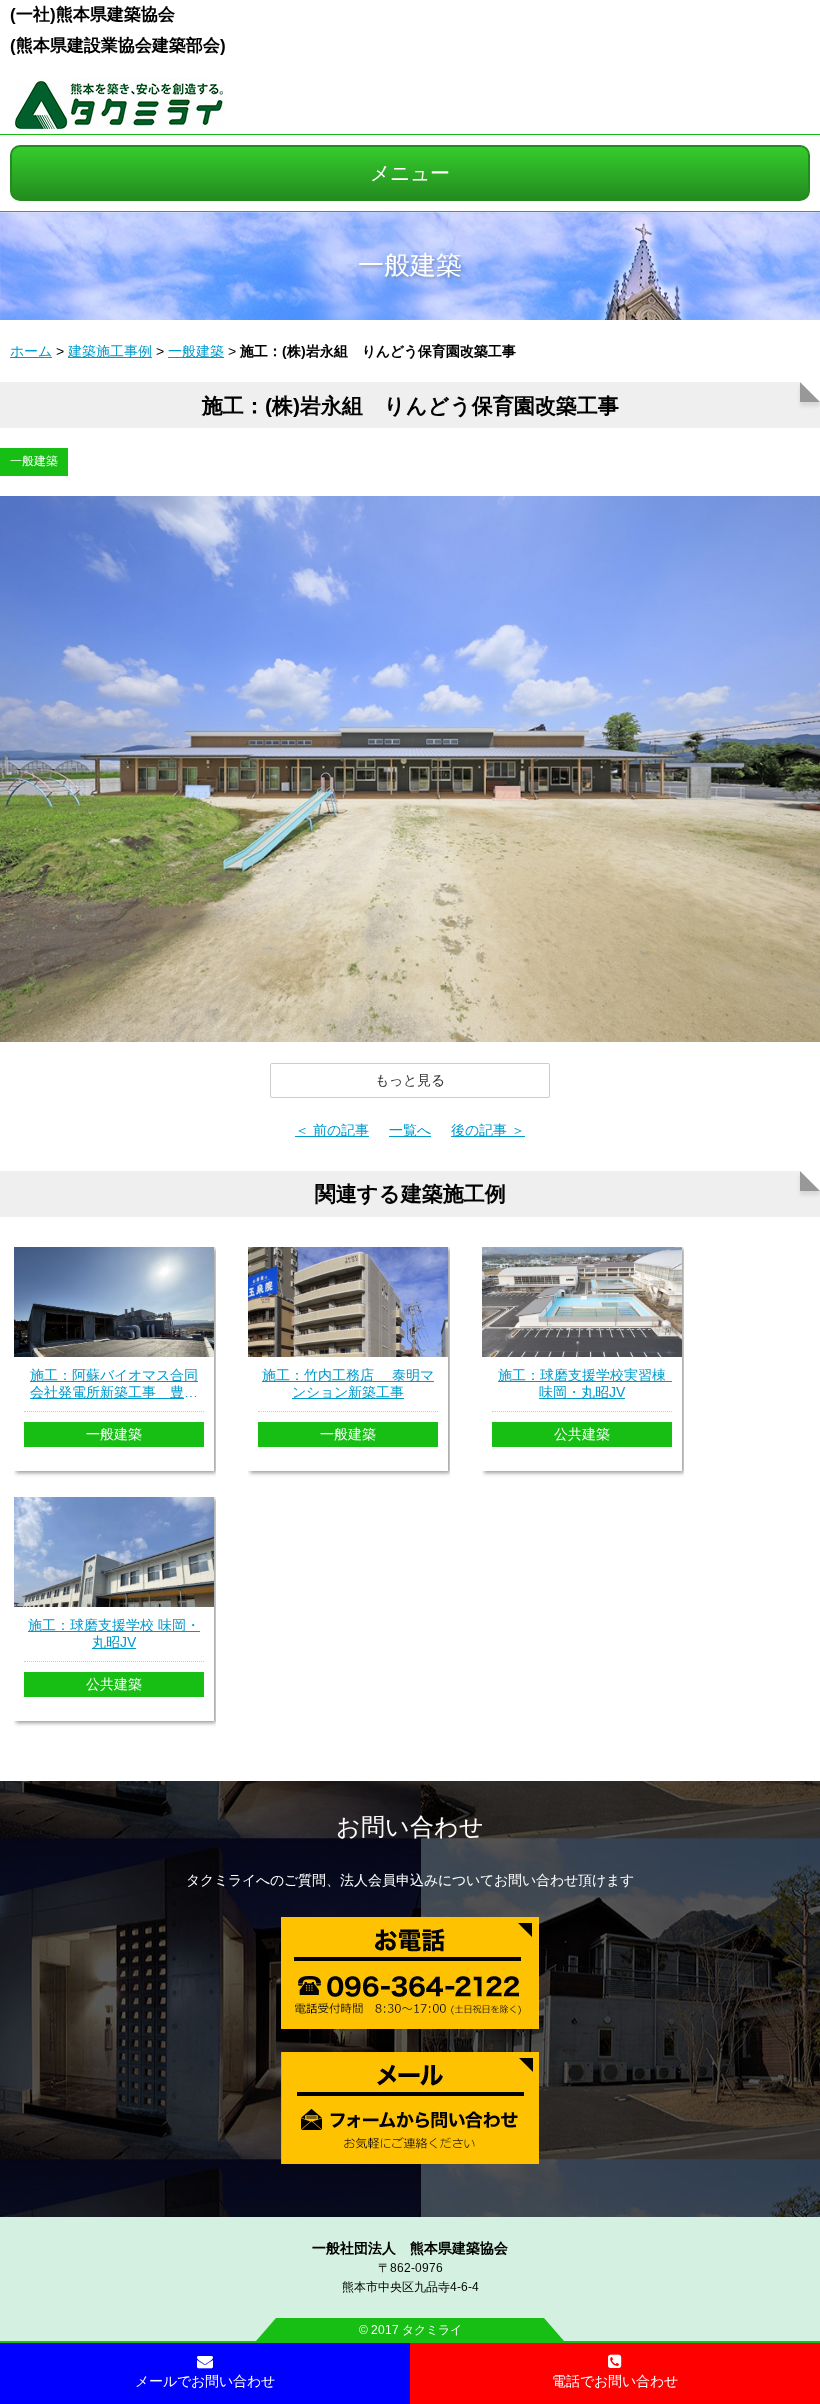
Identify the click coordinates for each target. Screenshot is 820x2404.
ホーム (31, 351)
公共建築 (582, 1434)
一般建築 (196, 351)
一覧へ (410, 1130)
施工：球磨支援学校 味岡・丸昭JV (114, 1633)
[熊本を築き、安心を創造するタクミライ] (119, 123)
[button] (410, 1080)
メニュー (410, 173)
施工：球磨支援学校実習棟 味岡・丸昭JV (585, 1383)
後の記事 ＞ (488, 1130)
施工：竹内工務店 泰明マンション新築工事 (348, 1383)
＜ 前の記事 (332, 1130)
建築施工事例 (110, 351)
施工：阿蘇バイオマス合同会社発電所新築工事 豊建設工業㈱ (114, 1384)
